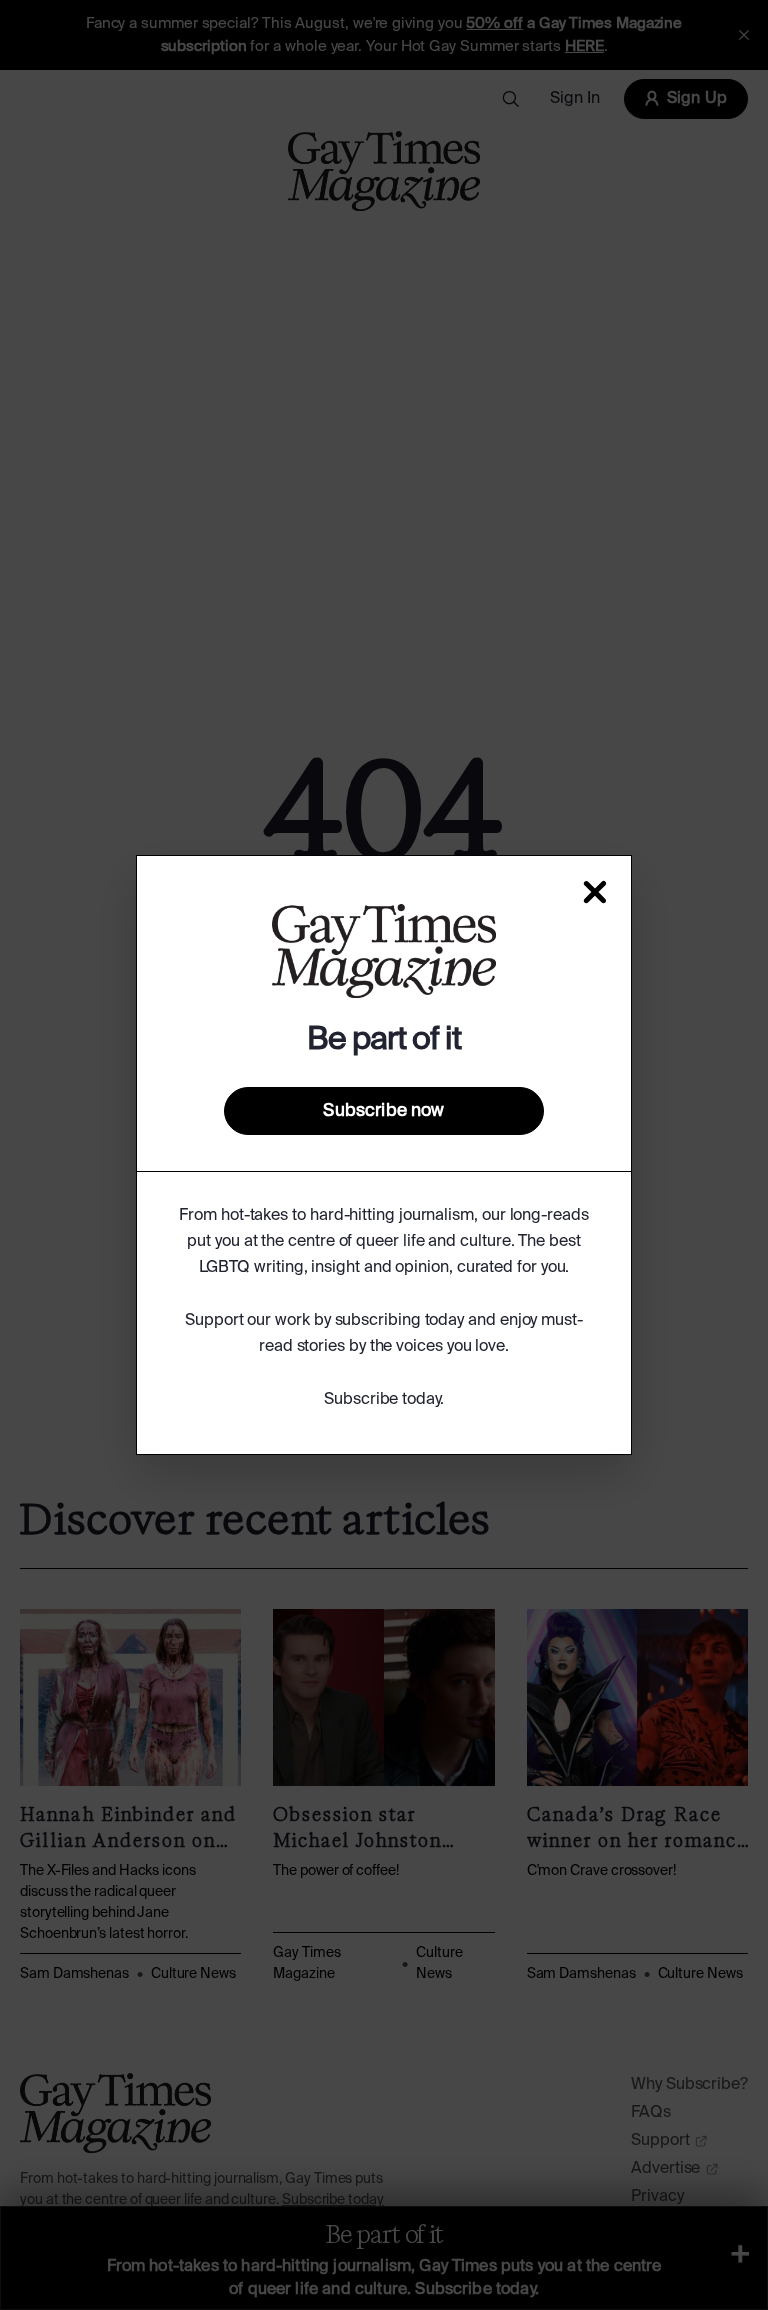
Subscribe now (383, 1111)
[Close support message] (595, 892)
